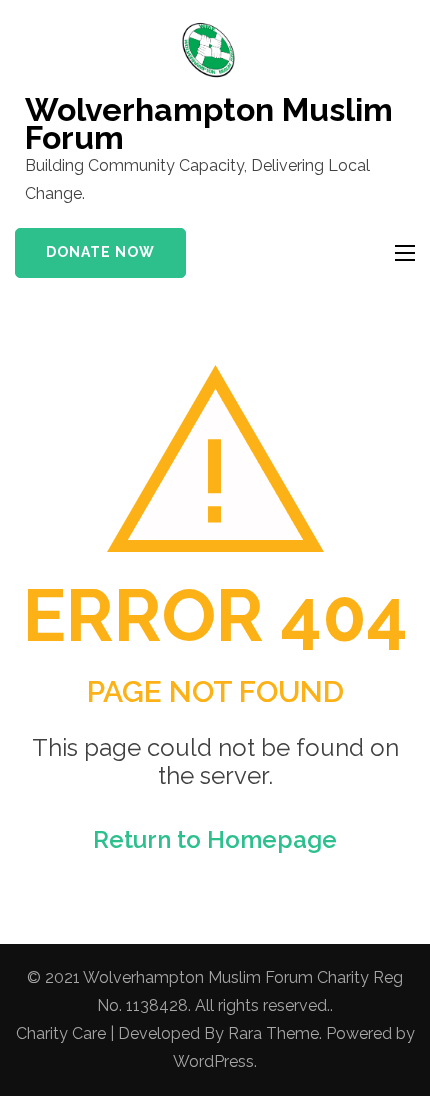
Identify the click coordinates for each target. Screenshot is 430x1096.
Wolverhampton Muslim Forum (209, 123)
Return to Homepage (215, 839)
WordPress (213, 1061)
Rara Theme (273, 1033)
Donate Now (100, 252)
